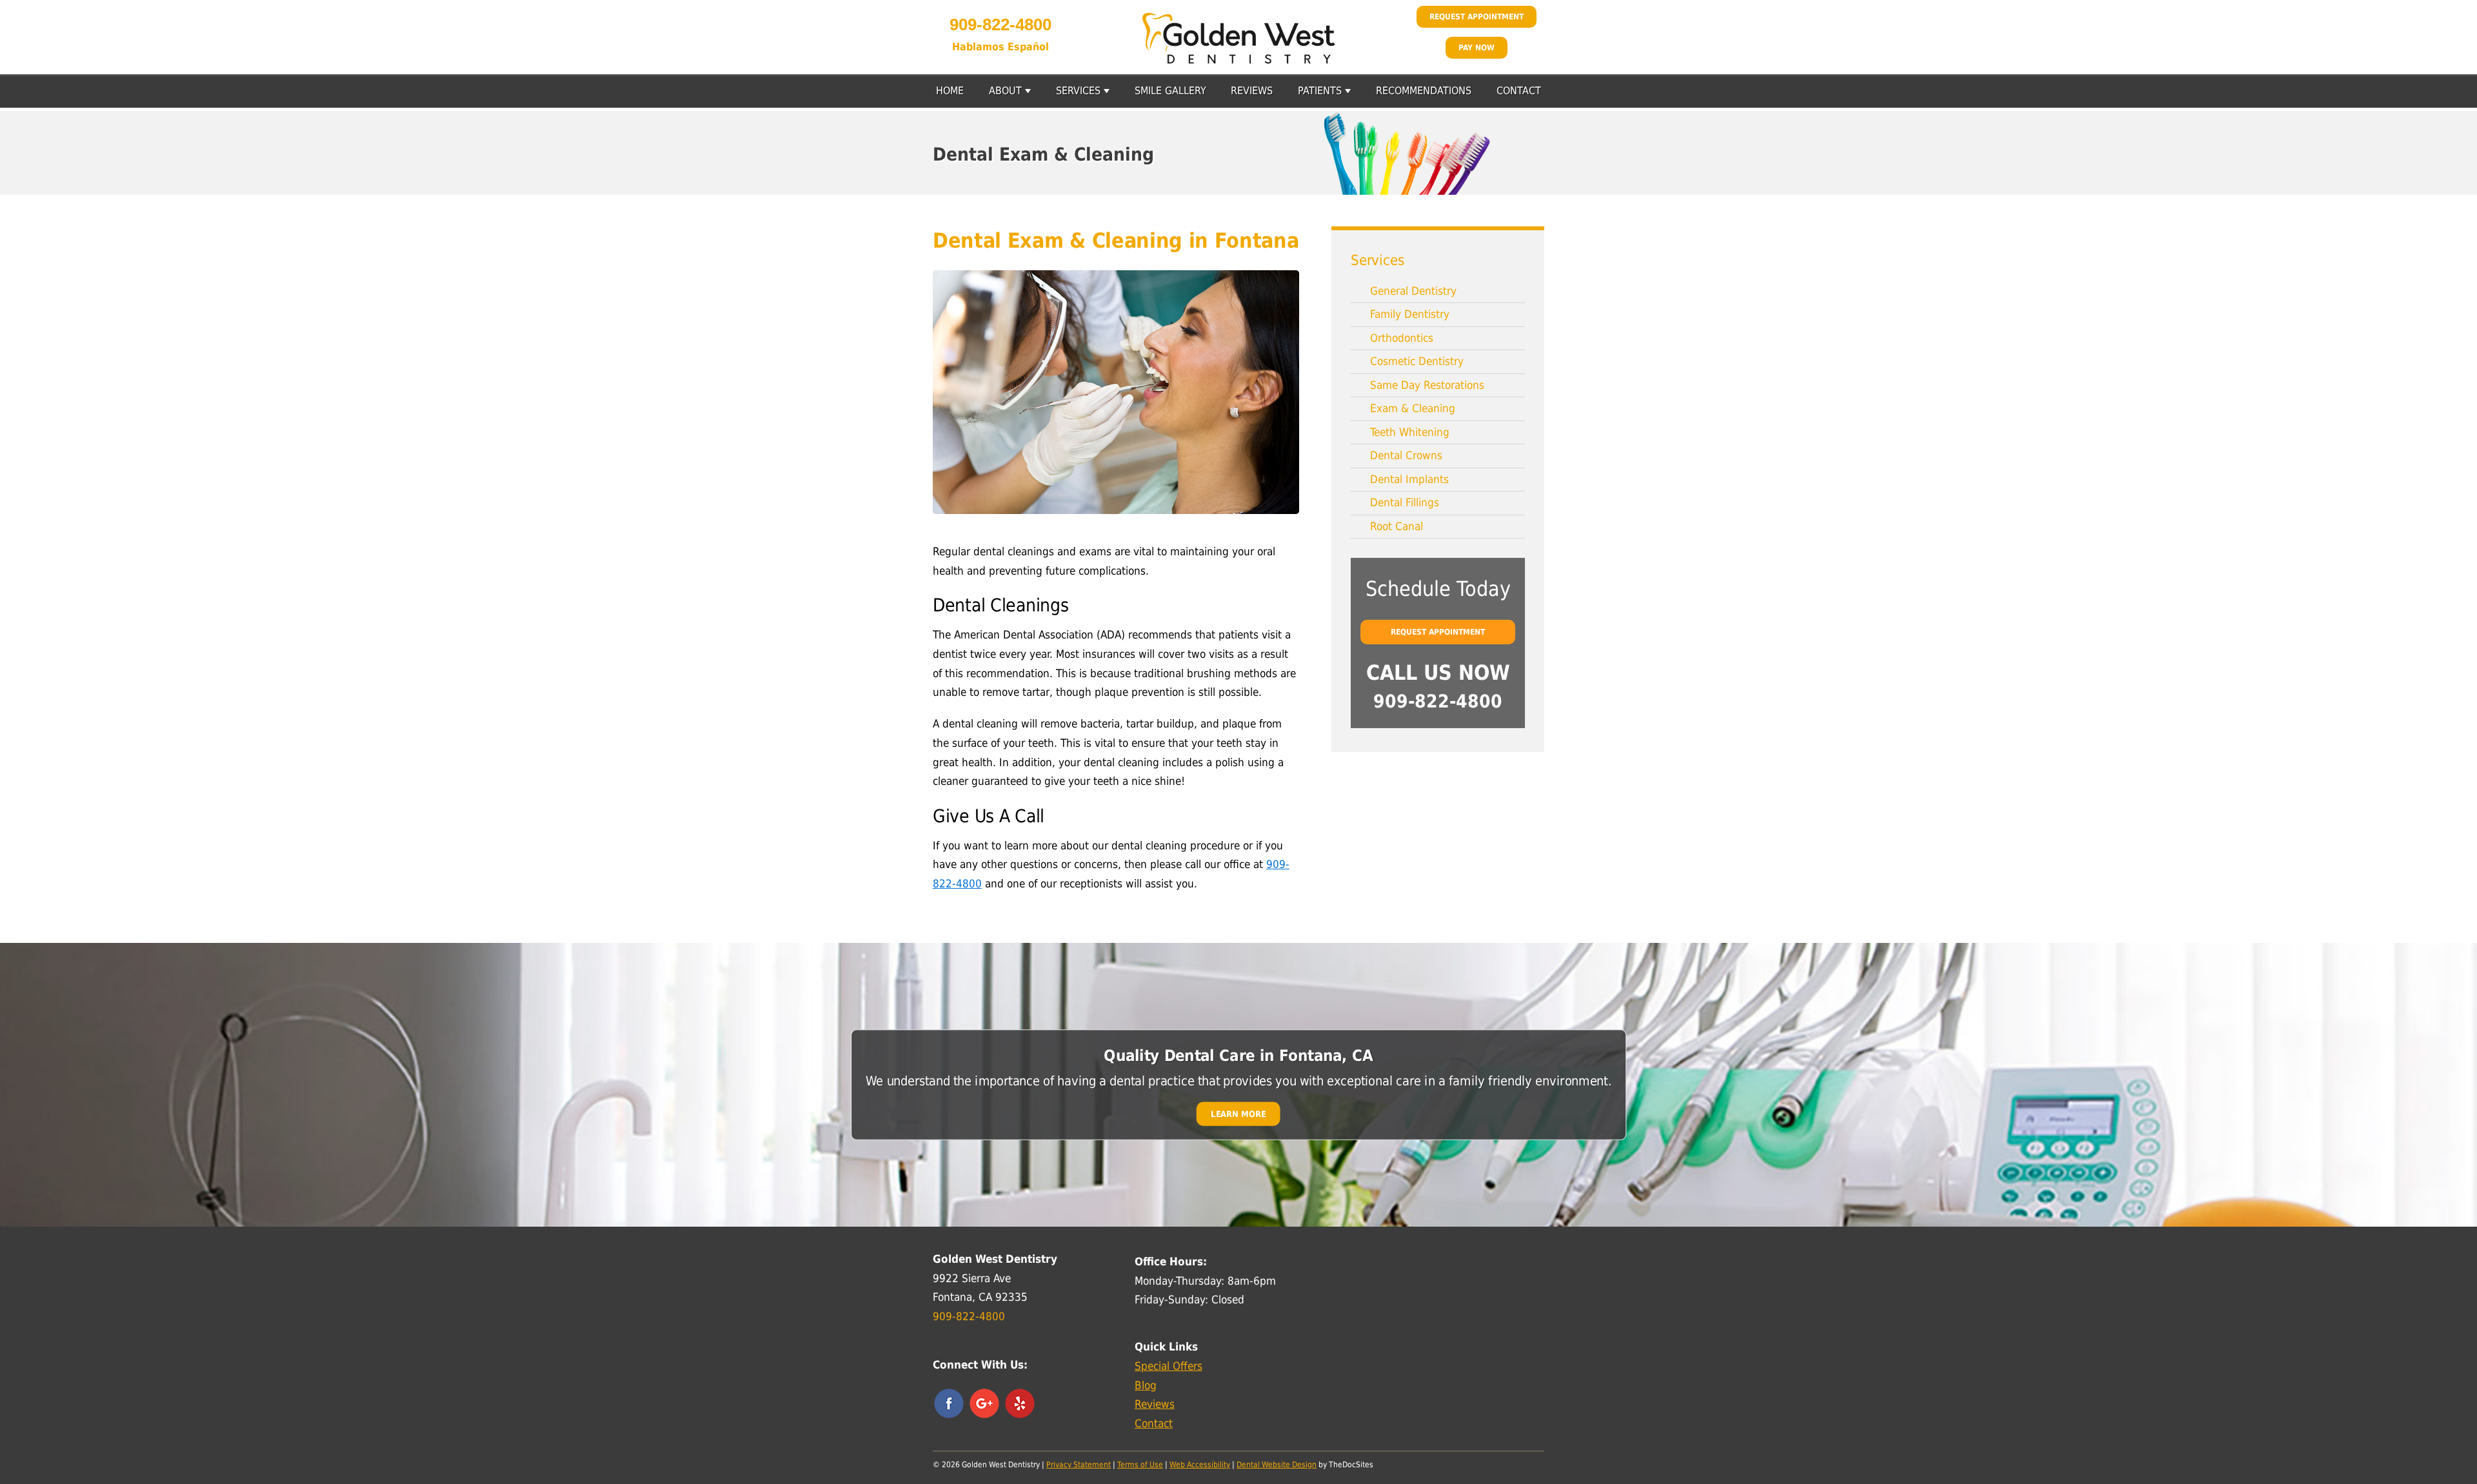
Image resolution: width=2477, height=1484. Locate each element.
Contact (1519, 91)
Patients (1320, 91)
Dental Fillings (1405, 502)
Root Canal (1397, 526)
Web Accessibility (1200, 1465)
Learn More (1238, 1113)
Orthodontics (1402, 338)
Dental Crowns (1406, 455)
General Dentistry (1413, 291)
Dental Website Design (1277, 1465)
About (1005, 91)
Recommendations (1424, 91)
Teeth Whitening (1410, 432)
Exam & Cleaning (1413, 408)
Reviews (1252, 91)
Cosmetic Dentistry (1417, 361)
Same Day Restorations (1427, 385)
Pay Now (1477, 48)
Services (1078, 91)
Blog (1146, 1385)
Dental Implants (1409, 479)
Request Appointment (1477, 17)
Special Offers (1169, 1366)
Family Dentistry (1410, 314)
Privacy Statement (1079, 1465)
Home (950, 91)
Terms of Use (1140, 1465)
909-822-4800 (1000, 25)
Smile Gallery (1170, 91)
